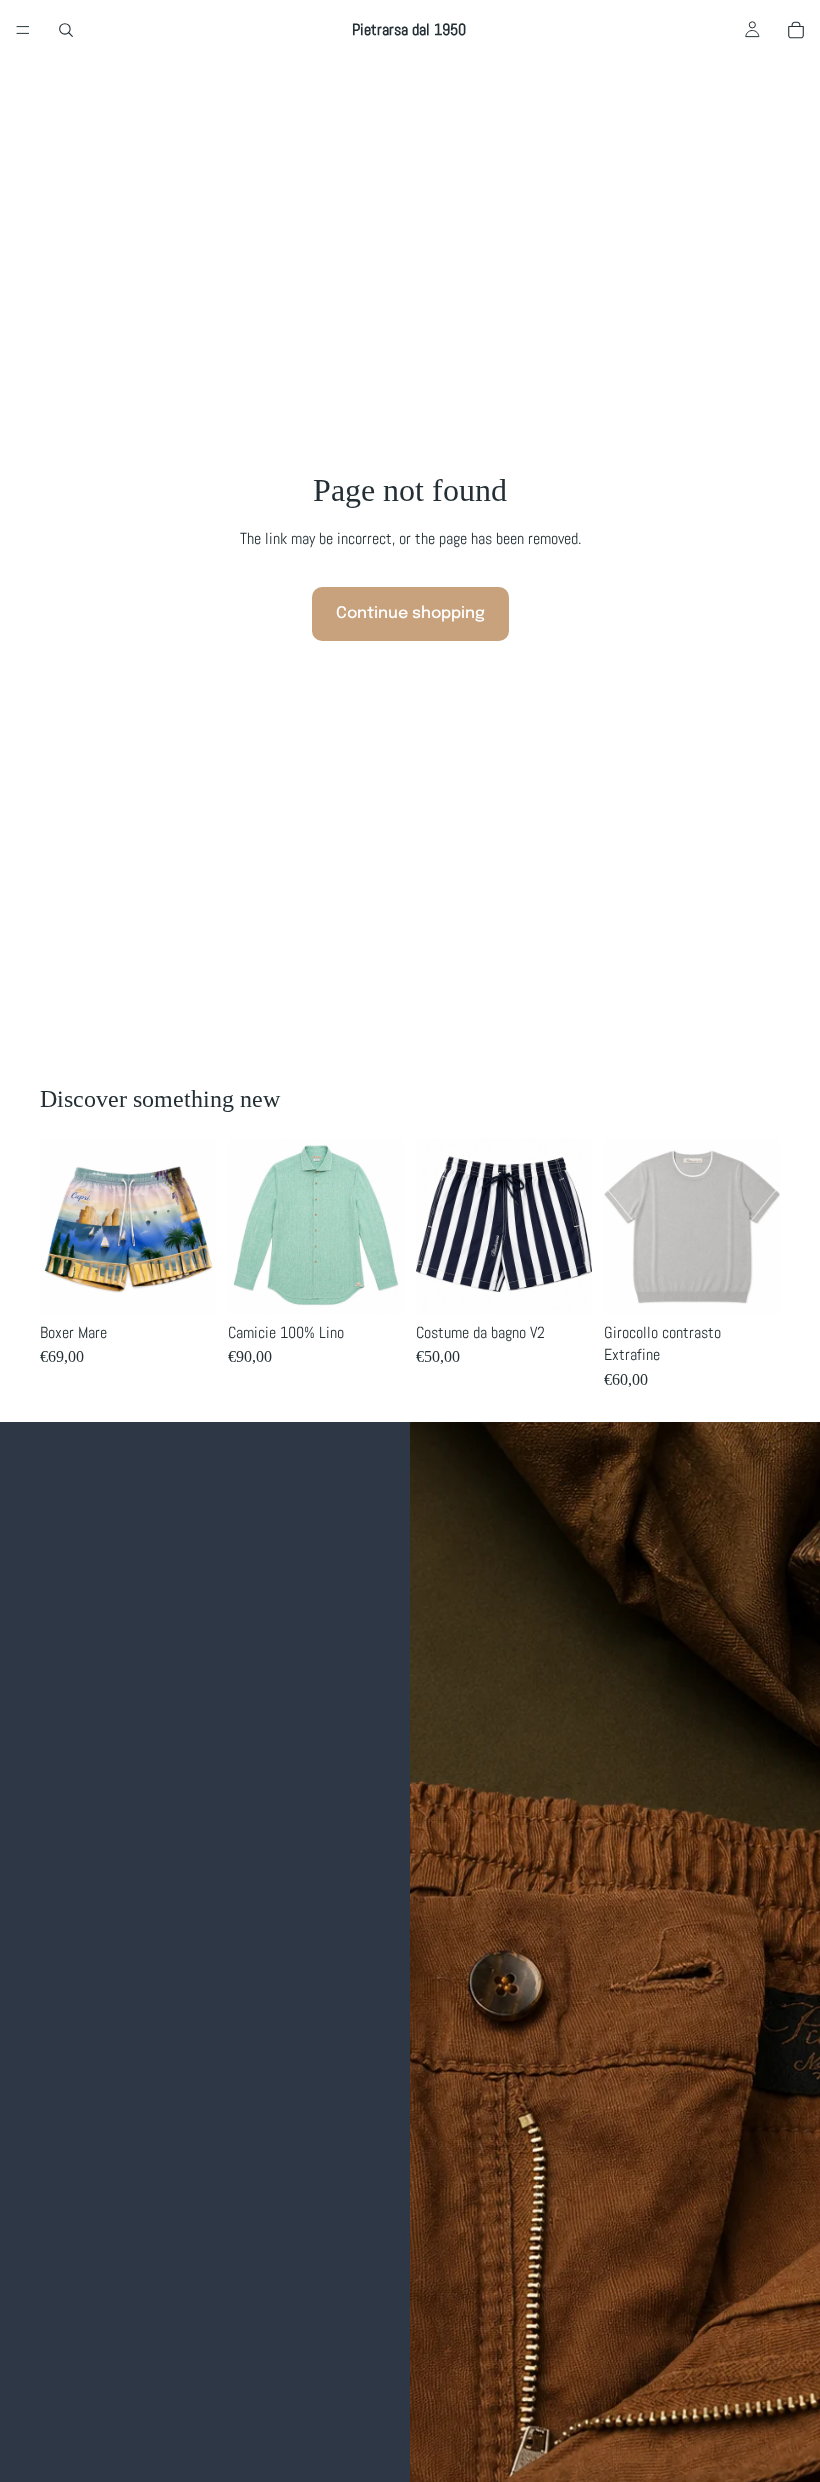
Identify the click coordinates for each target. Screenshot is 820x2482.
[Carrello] (796, 30)
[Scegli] (185, 1283)
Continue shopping (410, 613)
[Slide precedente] (250, 1226)
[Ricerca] (66, 30)
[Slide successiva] (382, 1226)
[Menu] (23, 30)
